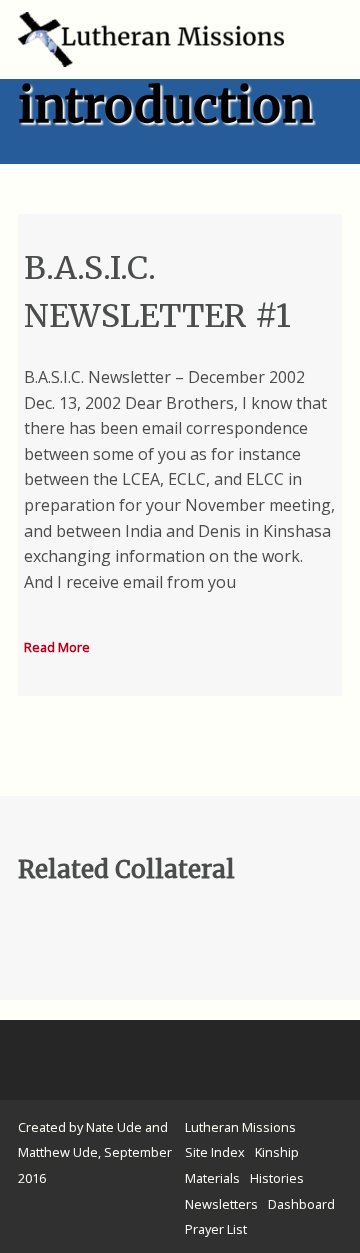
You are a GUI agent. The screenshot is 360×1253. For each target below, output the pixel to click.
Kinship (277, 1152)
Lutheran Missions (240, 1127)
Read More (57, 647)
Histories (277, 1178)
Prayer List (216, 1229)
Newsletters (221, 1204)
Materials (212, 1178)
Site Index (215, 1152)
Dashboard (301, 1204)
